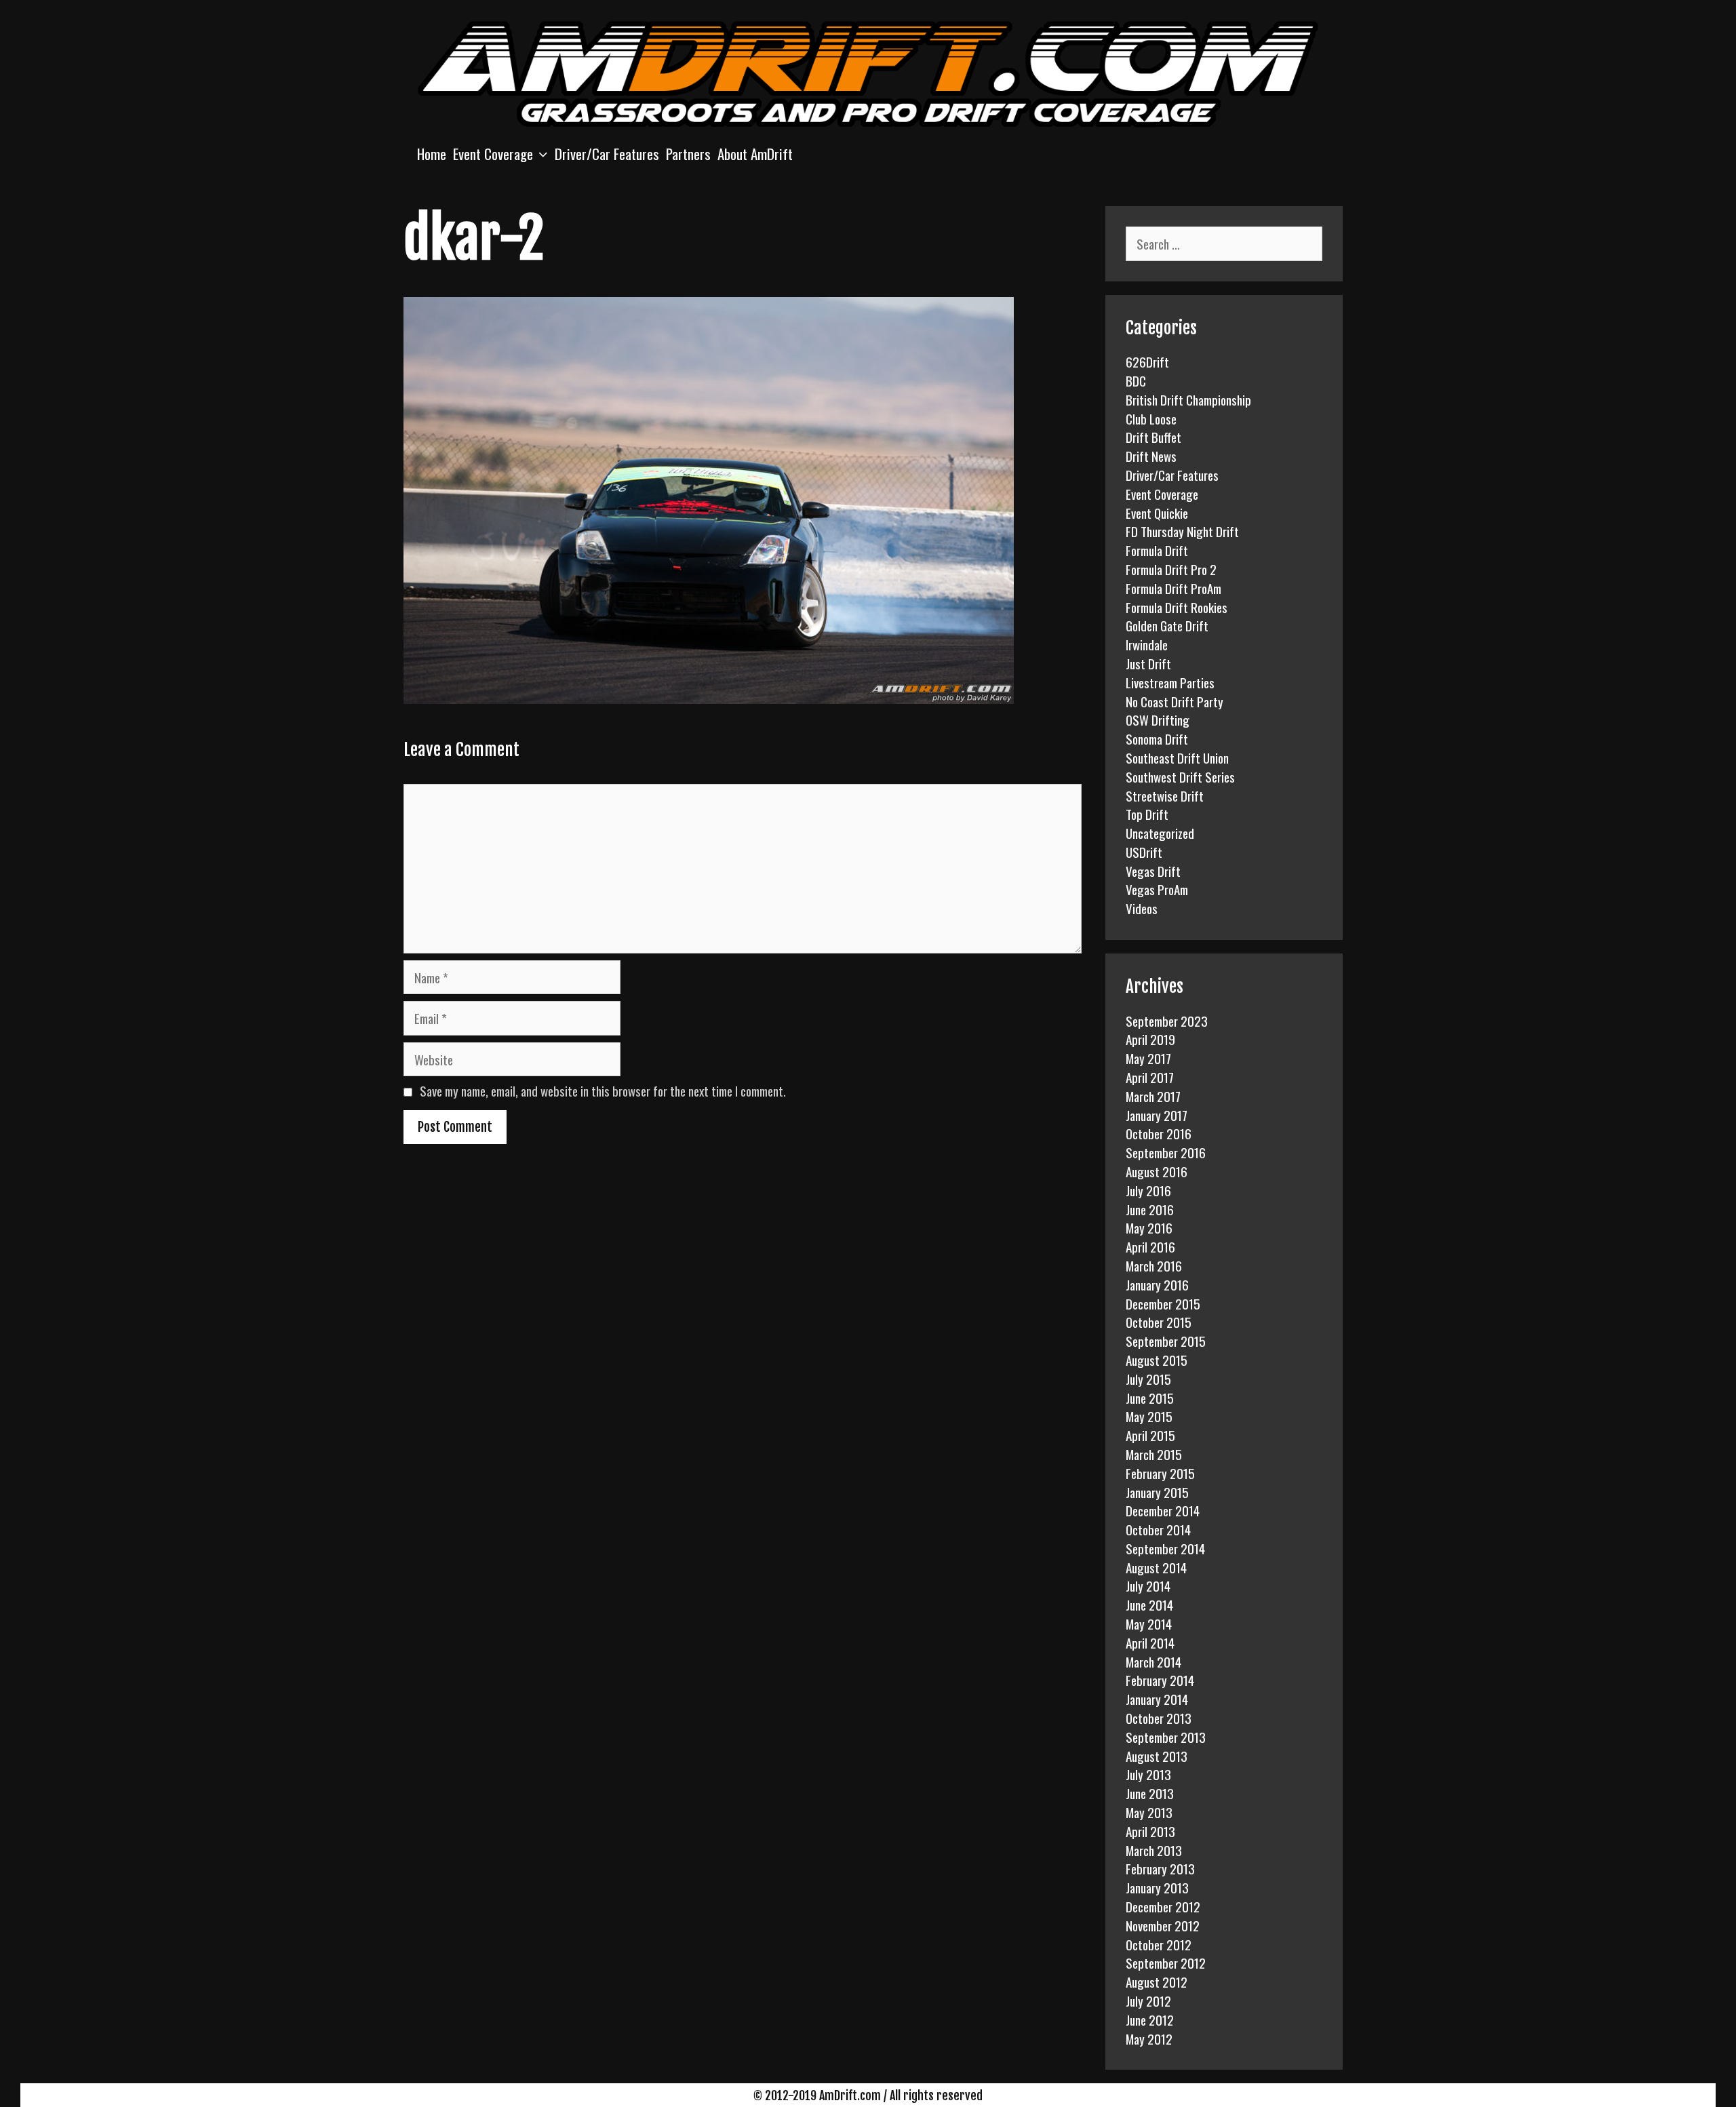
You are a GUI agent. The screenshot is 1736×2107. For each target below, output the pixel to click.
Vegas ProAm (1157, 889)
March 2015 (1154, 1454)
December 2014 (1163, 1510)
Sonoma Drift (1157, 739)
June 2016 (1150, 1209)
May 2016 (1149, 1227)
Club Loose (1151, 418)
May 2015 (1149, 1416)
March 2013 (1154, 1850)
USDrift (1144, 852)
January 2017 (1157, 1115)
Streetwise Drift (1165, 795)
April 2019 (1150, 1039)
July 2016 (1148, 1190)
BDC (1136, 380)
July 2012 (1148, 2001)
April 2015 (1150, 1435)
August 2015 (1157, 1360)
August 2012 (1157, 1982)
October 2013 (1159, 1718)
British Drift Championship (1188, 399)
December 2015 (1163, 1303)
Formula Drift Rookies (1177, 607)
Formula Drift (1157, 550)
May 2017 (1148, 1058)
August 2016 (1157, 1171)
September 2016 (1166, 1152)
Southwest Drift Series (1180, 776)
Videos (1142, 908)
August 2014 (1156, 1567)
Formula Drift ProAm (1173, 588)
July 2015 (1148, 1379)
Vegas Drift (1153, 871)
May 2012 (1149, 2039)
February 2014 (1160, 1680)
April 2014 (1150, 1642)
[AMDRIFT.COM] (868, 72)
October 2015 (1159, 1322)
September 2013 (1166, 1737)
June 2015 (1150, 1398)
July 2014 (1148, 1586)
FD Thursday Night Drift (1182, 531)
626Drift (1147, 361)
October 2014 (1158, 1529)
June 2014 (1149, 1604)
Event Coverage (493, 154)
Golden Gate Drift (1167, 625)
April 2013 (1150, 1831)
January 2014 (1157, 1699)
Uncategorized (1160, 833)
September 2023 (1167, 1021)
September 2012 (1166, 1963)
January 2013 (1157, 1887)
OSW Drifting (1158, 720)
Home (432, 154)
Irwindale (1147, 644)
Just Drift (1148, 663)
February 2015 (1160, 1473)
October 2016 (1159, 1133)
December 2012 (1163, 1906)
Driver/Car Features (607, 154)
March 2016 (1154, 1265)
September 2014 (1165, 1548)
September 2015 (1166, 1341)
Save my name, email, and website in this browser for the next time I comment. (603, 1090)
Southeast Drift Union (1177, 757)
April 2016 (1150, 1246)
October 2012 (1159, 1944)
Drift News (1151, 456)
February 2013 (1160, 1868)
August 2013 (1157, 1756)
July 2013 (1148, 1774)
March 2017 (1153, 1096)
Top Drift (1147, 814)
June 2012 (1150, 2020)
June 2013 (1150, 1793)
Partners (688, 154)
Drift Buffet (1153, 437)
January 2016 (1157, 1284)
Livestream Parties (1170, 682)
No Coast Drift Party (1175, 701)
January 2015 (1157, 1492)
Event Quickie (1157, 513)
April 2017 (1150, 1077)
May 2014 (1149, 1623)
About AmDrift (755, 154)
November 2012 (1163, 1925)
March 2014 (1153, 1661)
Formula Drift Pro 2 (1171, 569)
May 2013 (1149, 1812)
